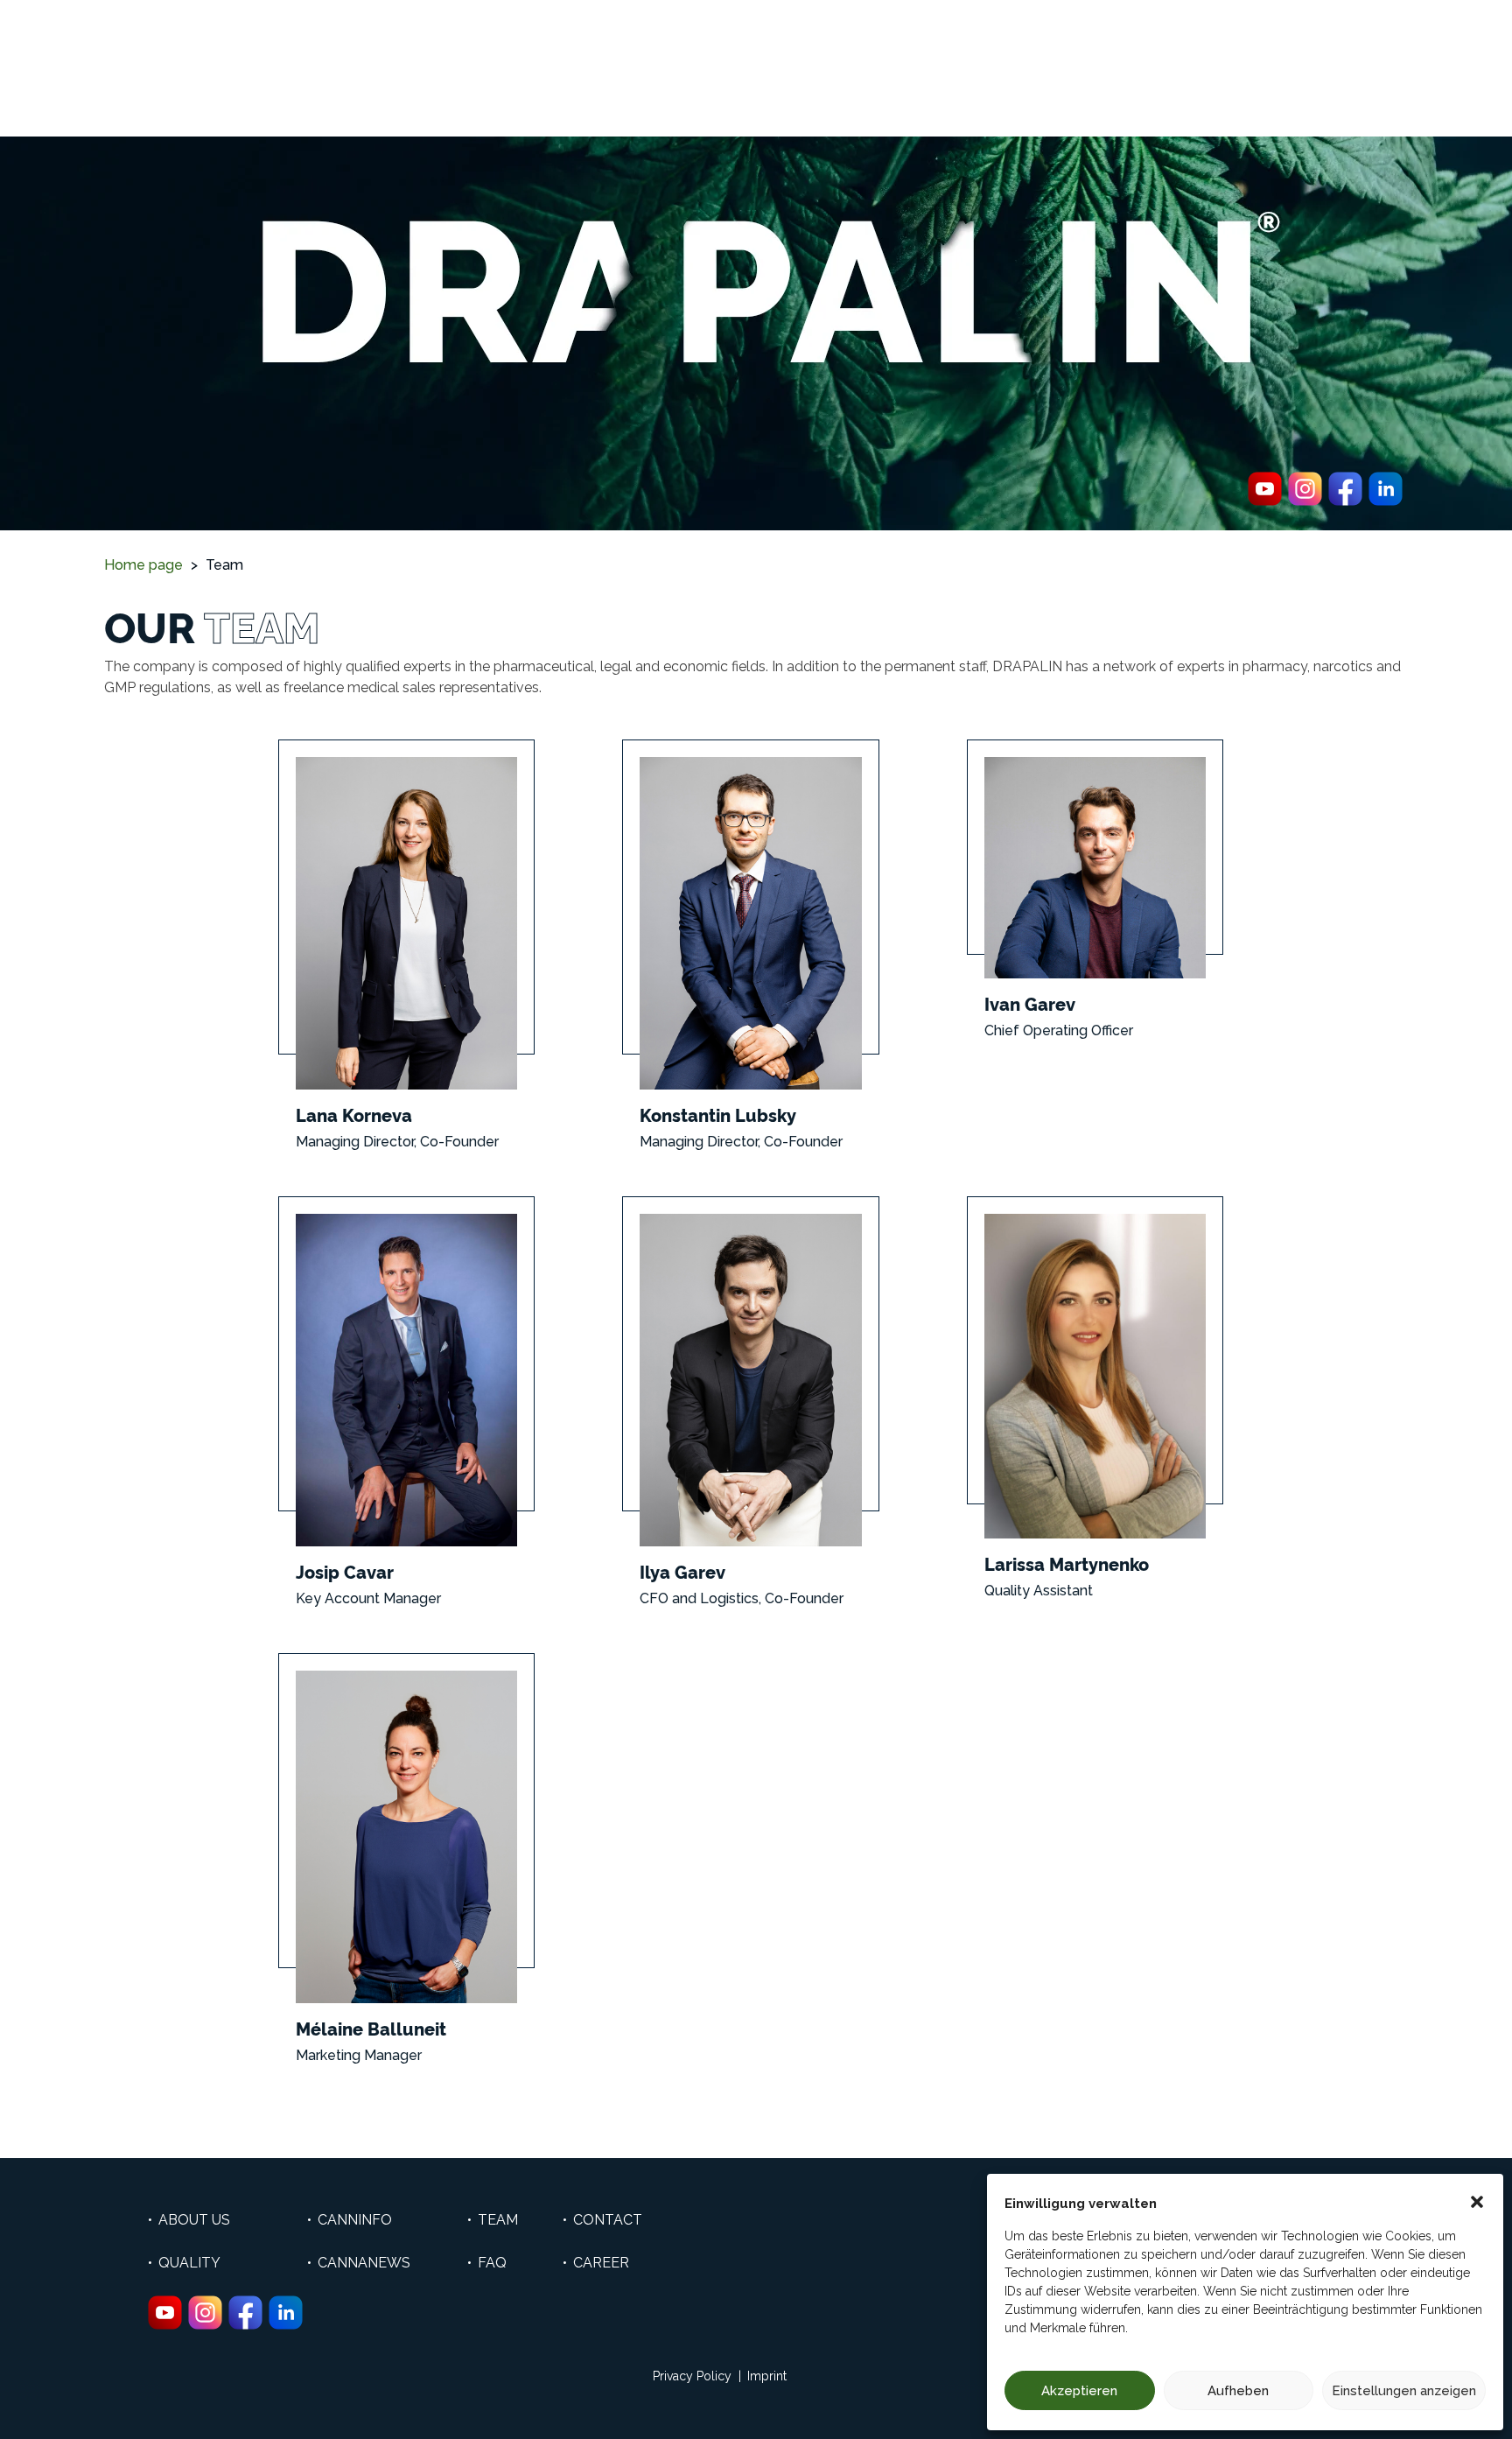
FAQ (492, 2263)
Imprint (767, 2376)
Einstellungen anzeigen (1404, 2391)
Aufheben (1238, 2391)
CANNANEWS (364, 2263)
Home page (143, 565)
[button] (1477, 2200)
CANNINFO (355, 2220)
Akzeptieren (1079, 2391)
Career (601, 2263)
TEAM (498, 2220)
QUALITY (189, 2263)
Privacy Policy (692, 2376)
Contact (608, 2220)
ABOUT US (194, 2220)
